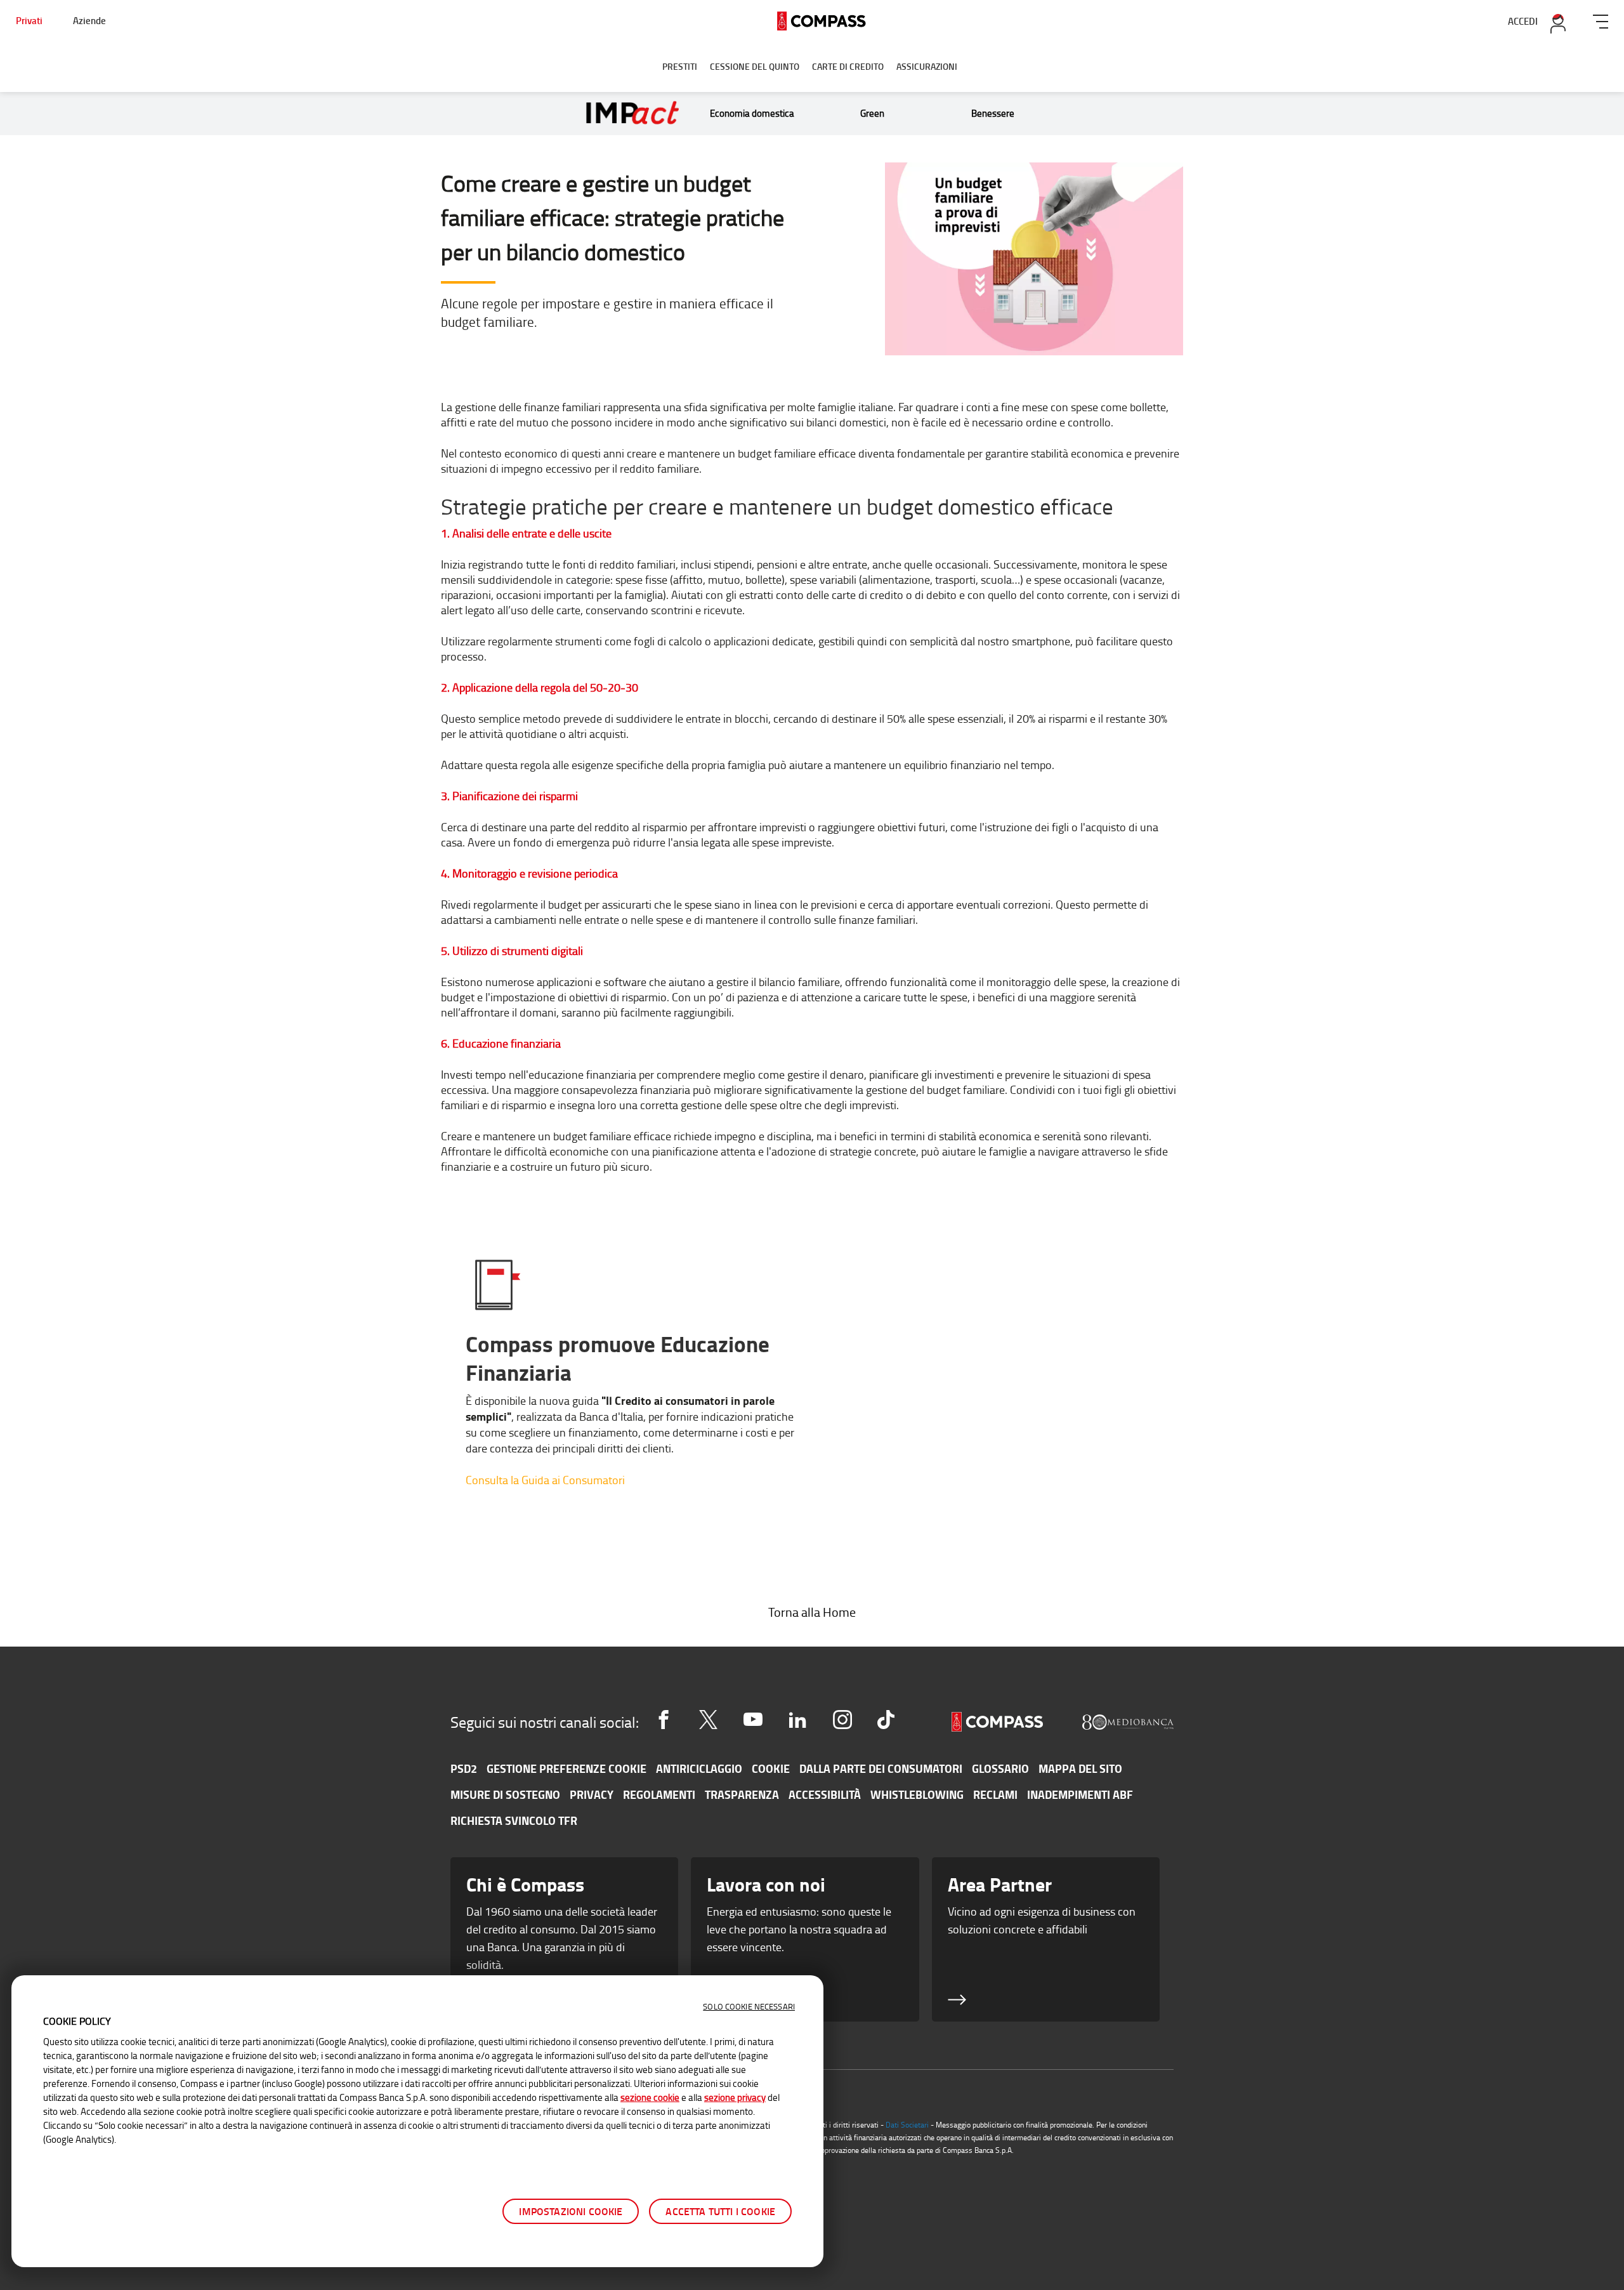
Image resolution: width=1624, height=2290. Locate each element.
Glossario (1000, 1768)
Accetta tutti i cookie (720, 2211)
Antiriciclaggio (699, 1768)
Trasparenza (742, 1794)
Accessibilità (825, 1794)
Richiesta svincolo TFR (514, 1820)
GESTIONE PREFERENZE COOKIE (566, 1768)
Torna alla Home (812, 1612)
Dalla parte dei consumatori (881, 1768)
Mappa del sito (1080, 1768)
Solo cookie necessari (749, 2006)
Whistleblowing (917, 1794)
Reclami (995, 1794)
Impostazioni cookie (571, 2211)
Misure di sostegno (505, 1794)
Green (872, 113)
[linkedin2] (797, 1720)
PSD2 (464, 1768)
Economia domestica (752, 113)
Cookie (771, 1768)
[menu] (1601, 19)
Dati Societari (907, 2125)
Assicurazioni (927, 66)
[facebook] (664, 1720)
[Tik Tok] (886, 1720)
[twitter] (708, 1720)
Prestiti (680, 66)
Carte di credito (848, 66)
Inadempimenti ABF (1080, 1794)
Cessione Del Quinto (755, 66)
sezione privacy (735, 2097)
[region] (417, 2121)
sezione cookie (650, 2097)
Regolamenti (659, 1794)
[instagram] (842, 1720)
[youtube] (753, 1720)
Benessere (993, 113)
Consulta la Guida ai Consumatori (545, 1480)
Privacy (592, 1794)
